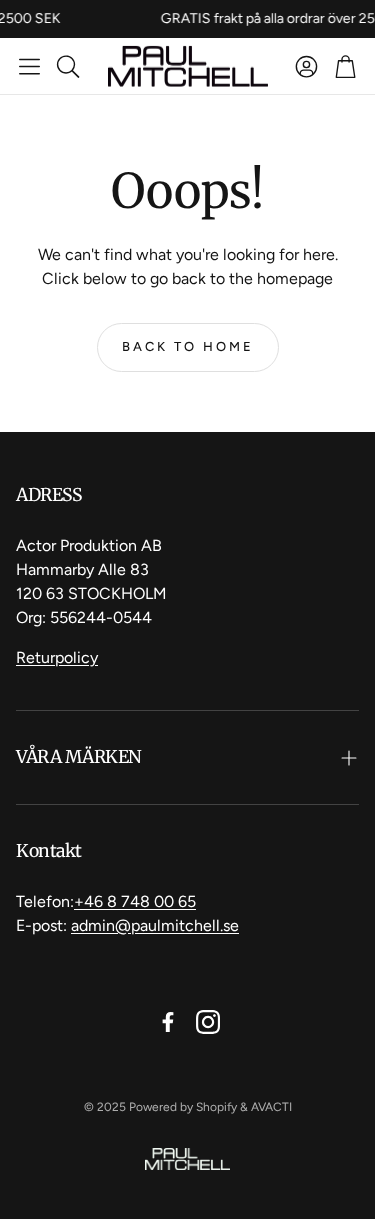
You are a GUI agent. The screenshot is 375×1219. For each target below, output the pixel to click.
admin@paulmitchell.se (155, 925)
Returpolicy (57, 657)
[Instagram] (208, 1022)
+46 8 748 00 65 (135, 901)
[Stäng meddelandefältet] (355, 15)
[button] (29, 66)
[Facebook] (168, 1022)
